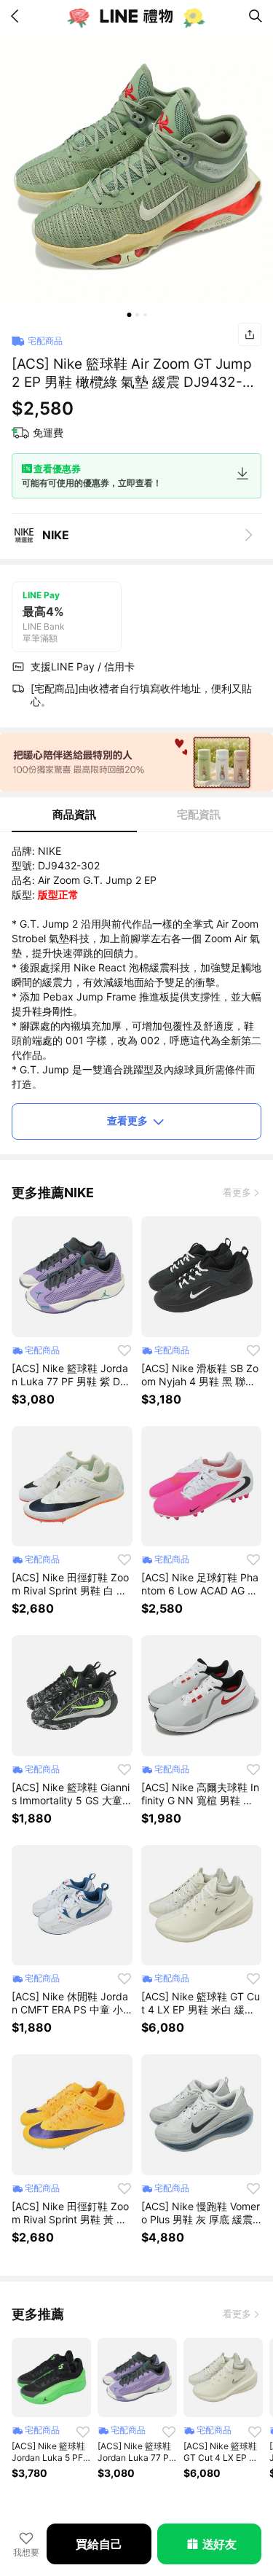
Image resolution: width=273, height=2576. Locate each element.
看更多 (237, 1192)
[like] (124, 1350)
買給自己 (99, 2544)
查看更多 (127, 1120)
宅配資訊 (199, 814)
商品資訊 (74, 814)
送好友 (219, 2544)
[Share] (250, 334)
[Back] (17, 16)
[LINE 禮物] (137, 16)
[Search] (256, 16)
